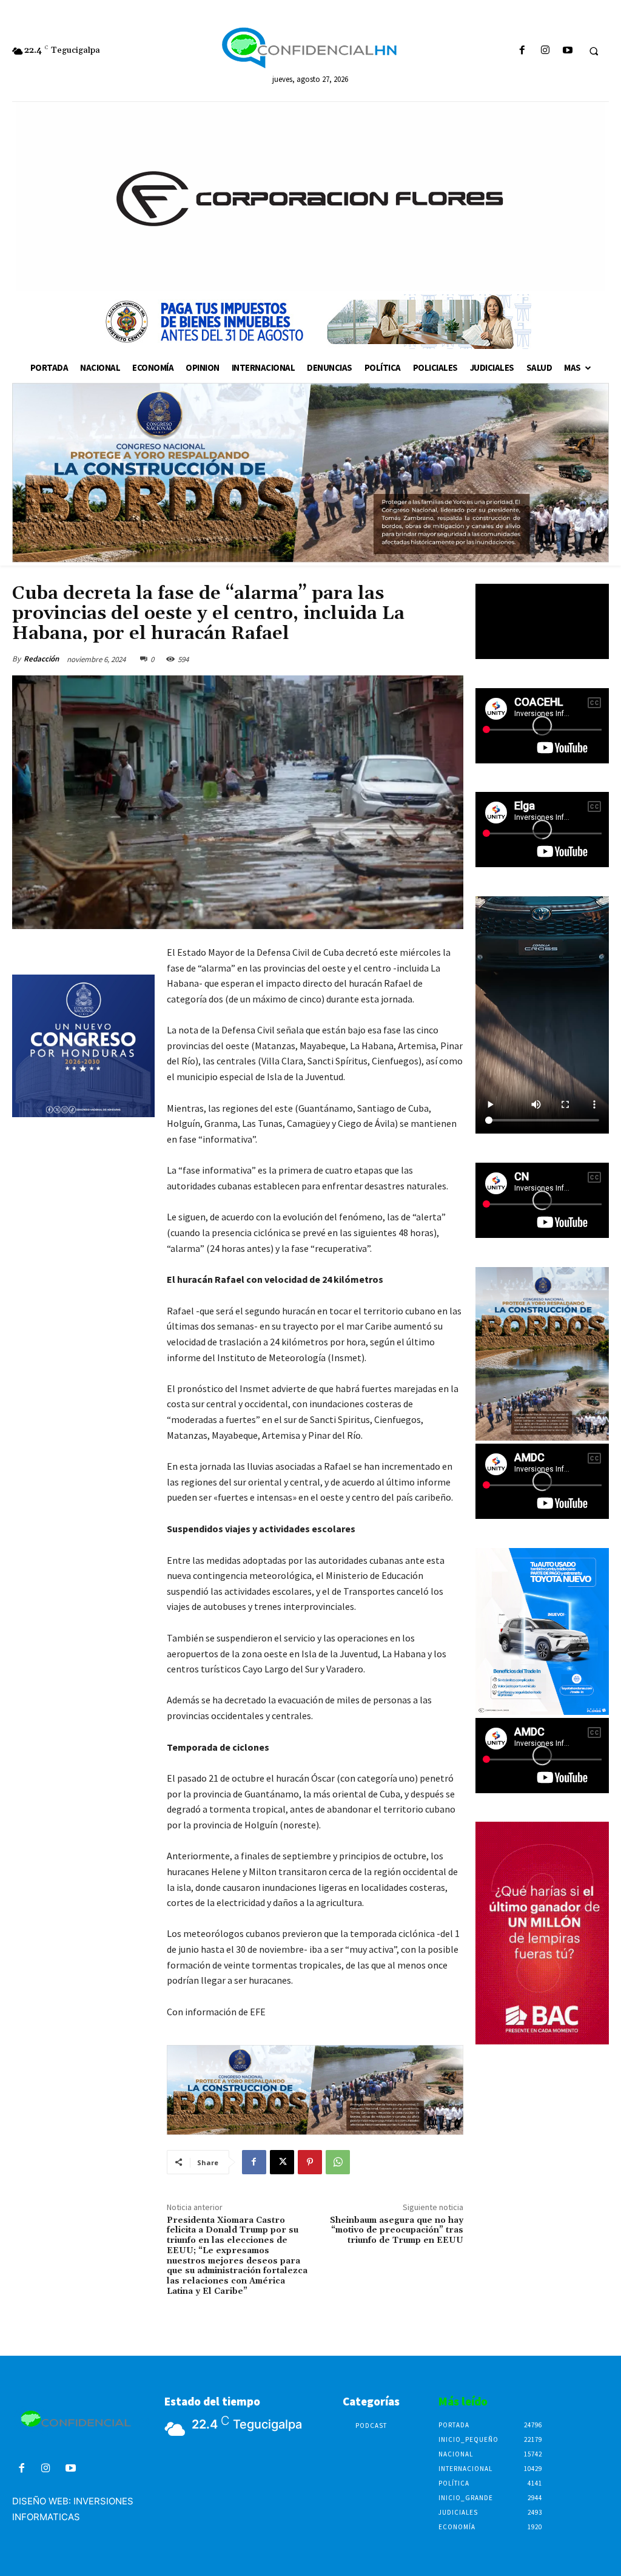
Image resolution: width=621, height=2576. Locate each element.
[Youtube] (567, 51)
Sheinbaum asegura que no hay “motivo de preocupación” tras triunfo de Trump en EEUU (397, 2231)
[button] (594, 51)
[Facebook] (522, 51)
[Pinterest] (310, 2162)
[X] (282, 2162)
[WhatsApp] (338, 2162)
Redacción (41, 659)
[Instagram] (545, 51)
